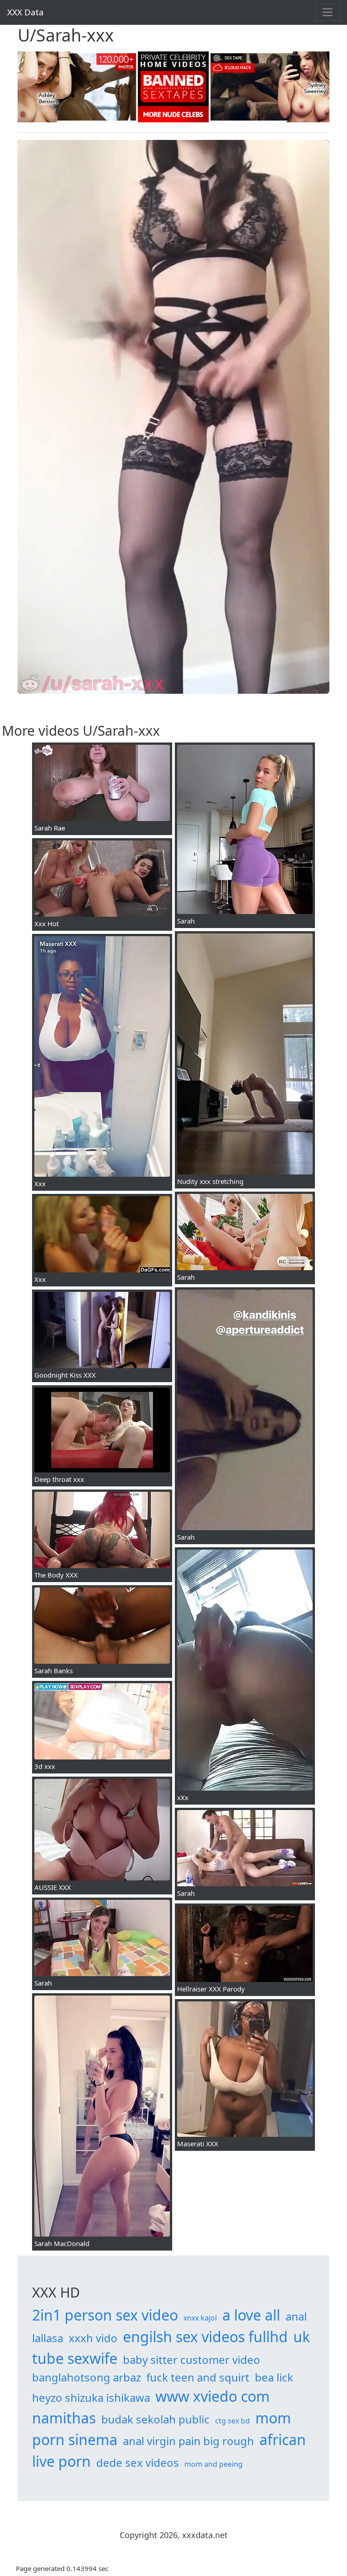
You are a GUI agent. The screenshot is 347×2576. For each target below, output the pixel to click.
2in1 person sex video (105, 2315)
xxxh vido (93, 2338)
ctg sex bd (232, 2421)
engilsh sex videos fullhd (205, 2337)
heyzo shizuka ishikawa (91, 2397)
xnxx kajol (200, 2318)
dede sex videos (138, 2462)
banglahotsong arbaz (87, 2377)
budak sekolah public (155, 2419)
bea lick (274, 2377)
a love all (251, 2315)
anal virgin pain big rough (188, 2441)
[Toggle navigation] (328, 12)
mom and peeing (213, 2464)
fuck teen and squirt (198, 2377)
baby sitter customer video (192, 2360)
